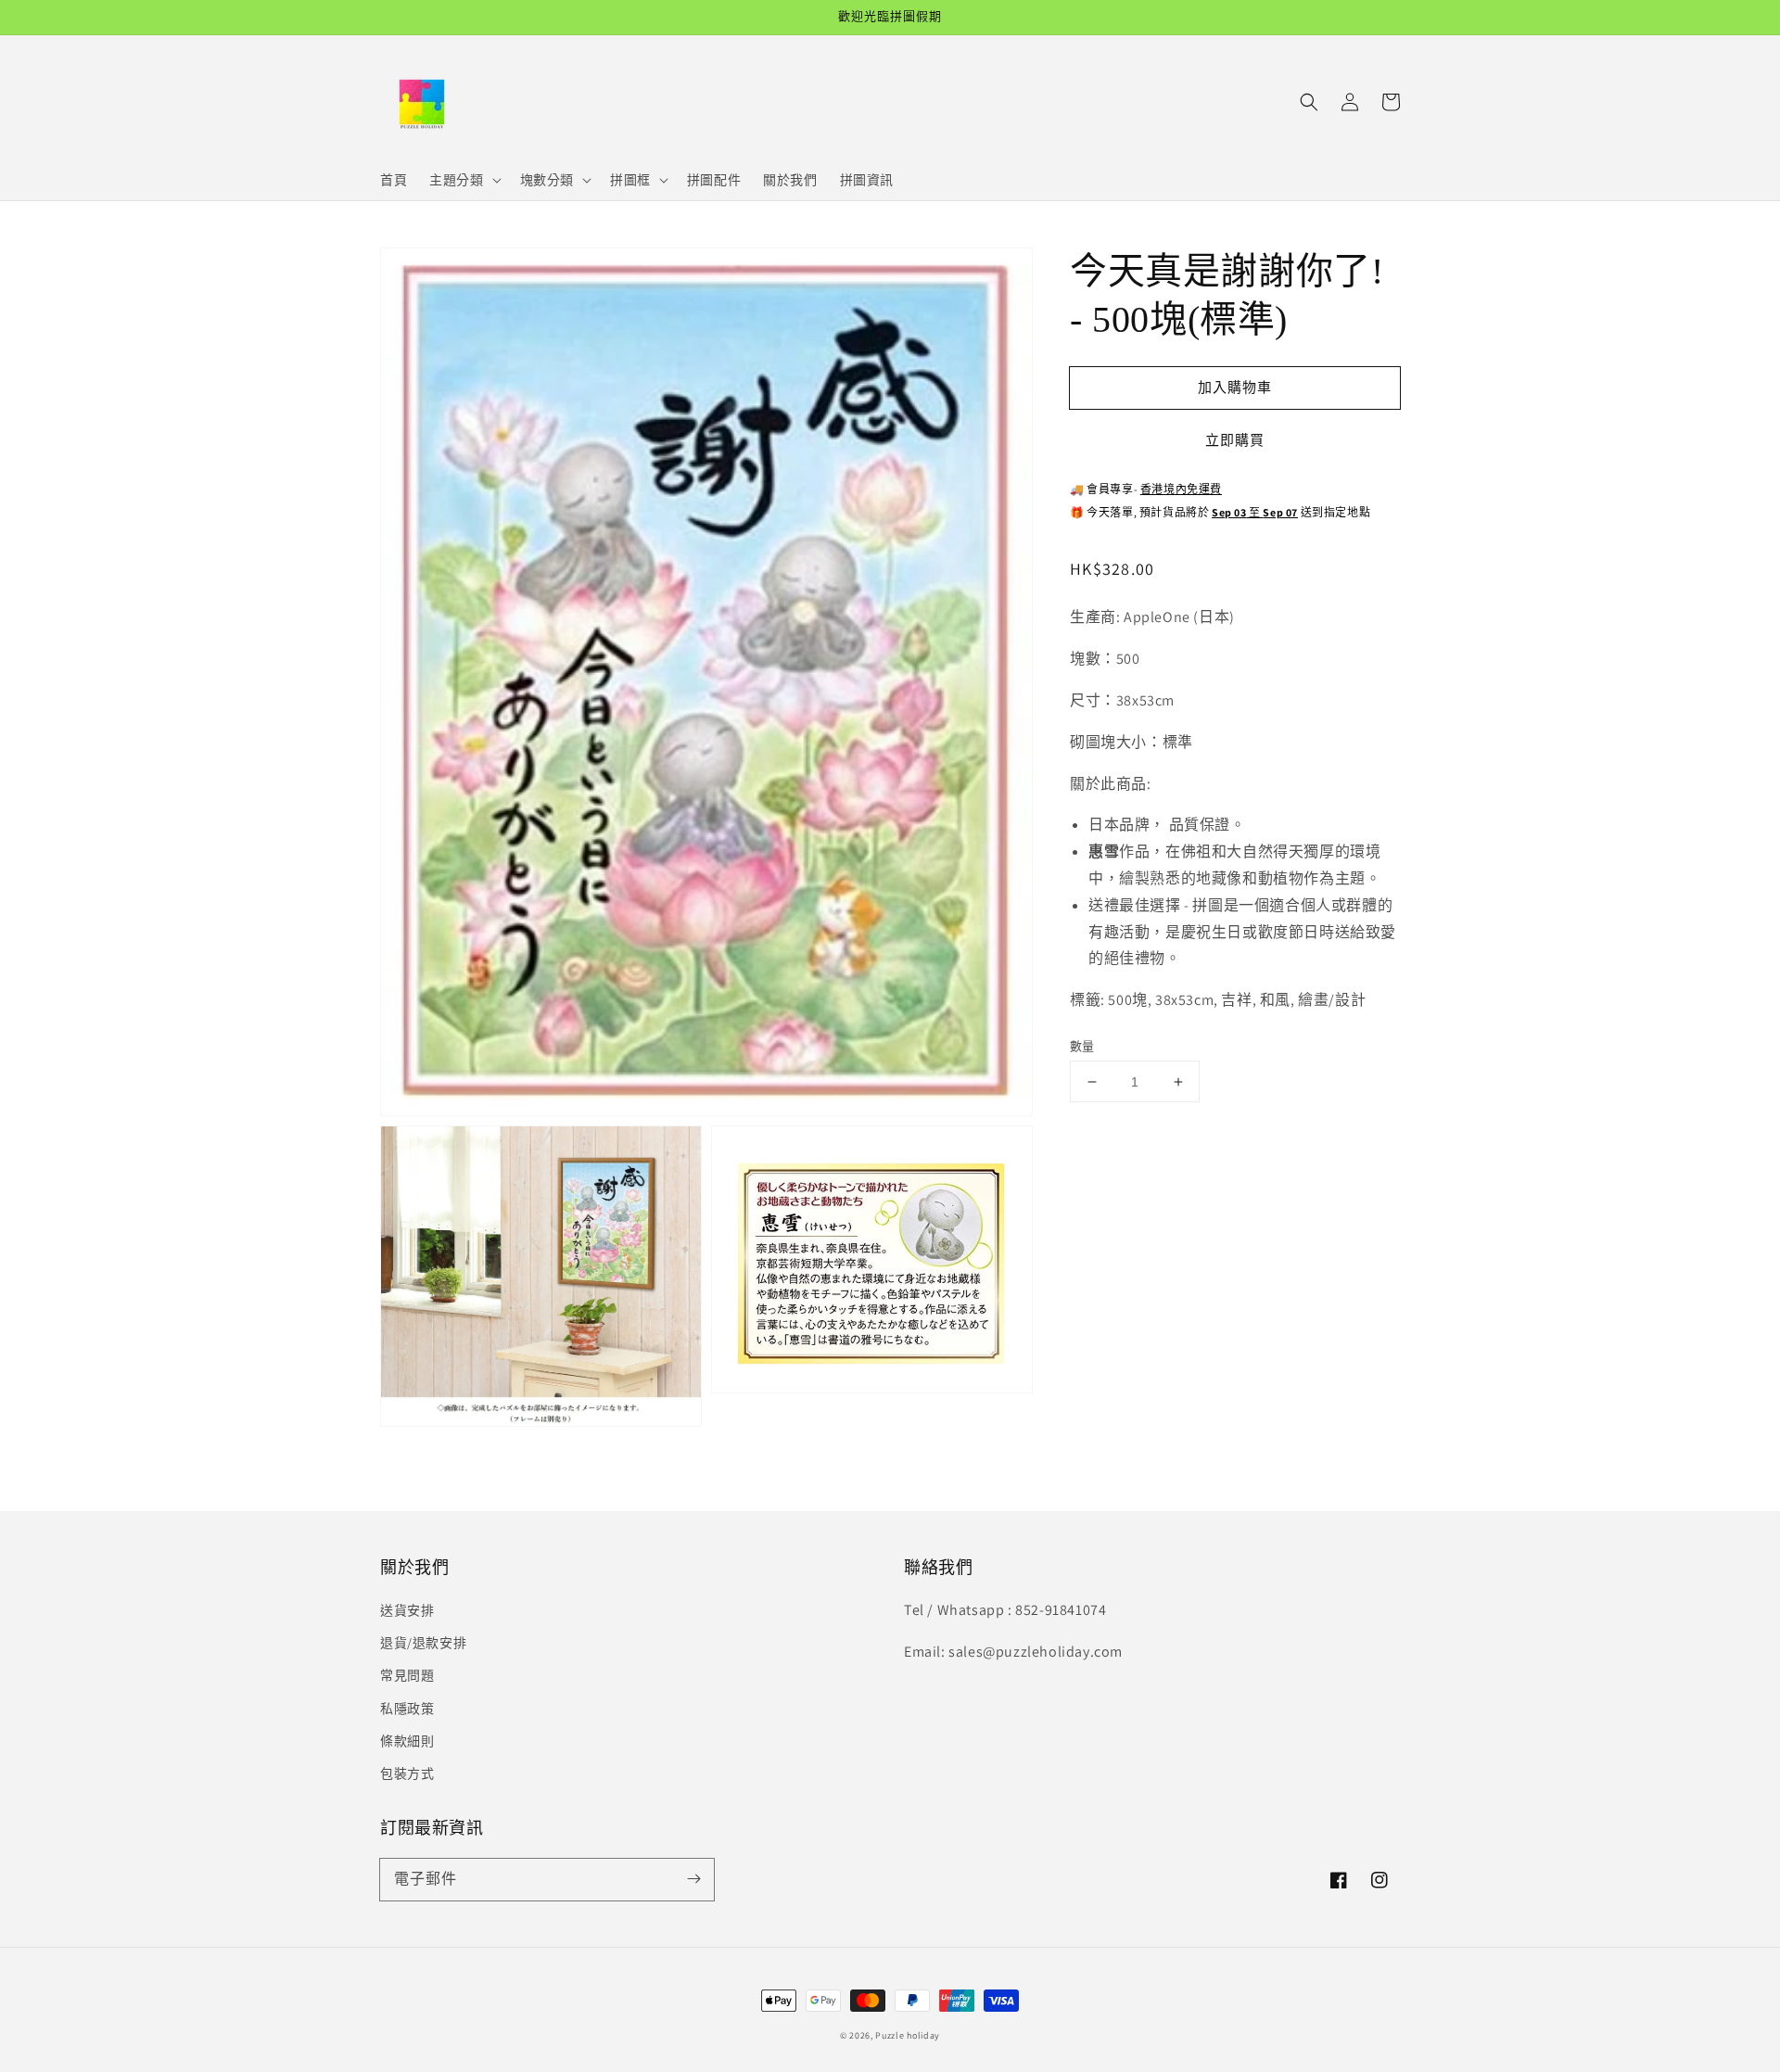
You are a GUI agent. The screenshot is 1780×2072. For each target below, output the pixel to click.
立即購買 (1235, 440)
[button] (1309, 102)
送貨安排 (407, 1610)
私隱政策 (407, 1709)
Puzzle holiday (908, 2035)
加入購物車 (1235, 386)
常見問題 (407, 1675)
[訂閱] (693, 1879)
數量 (1082, 1046)
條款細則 (407, 1741)
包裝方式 (407, 1773)
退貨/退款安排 (423, 1643)
